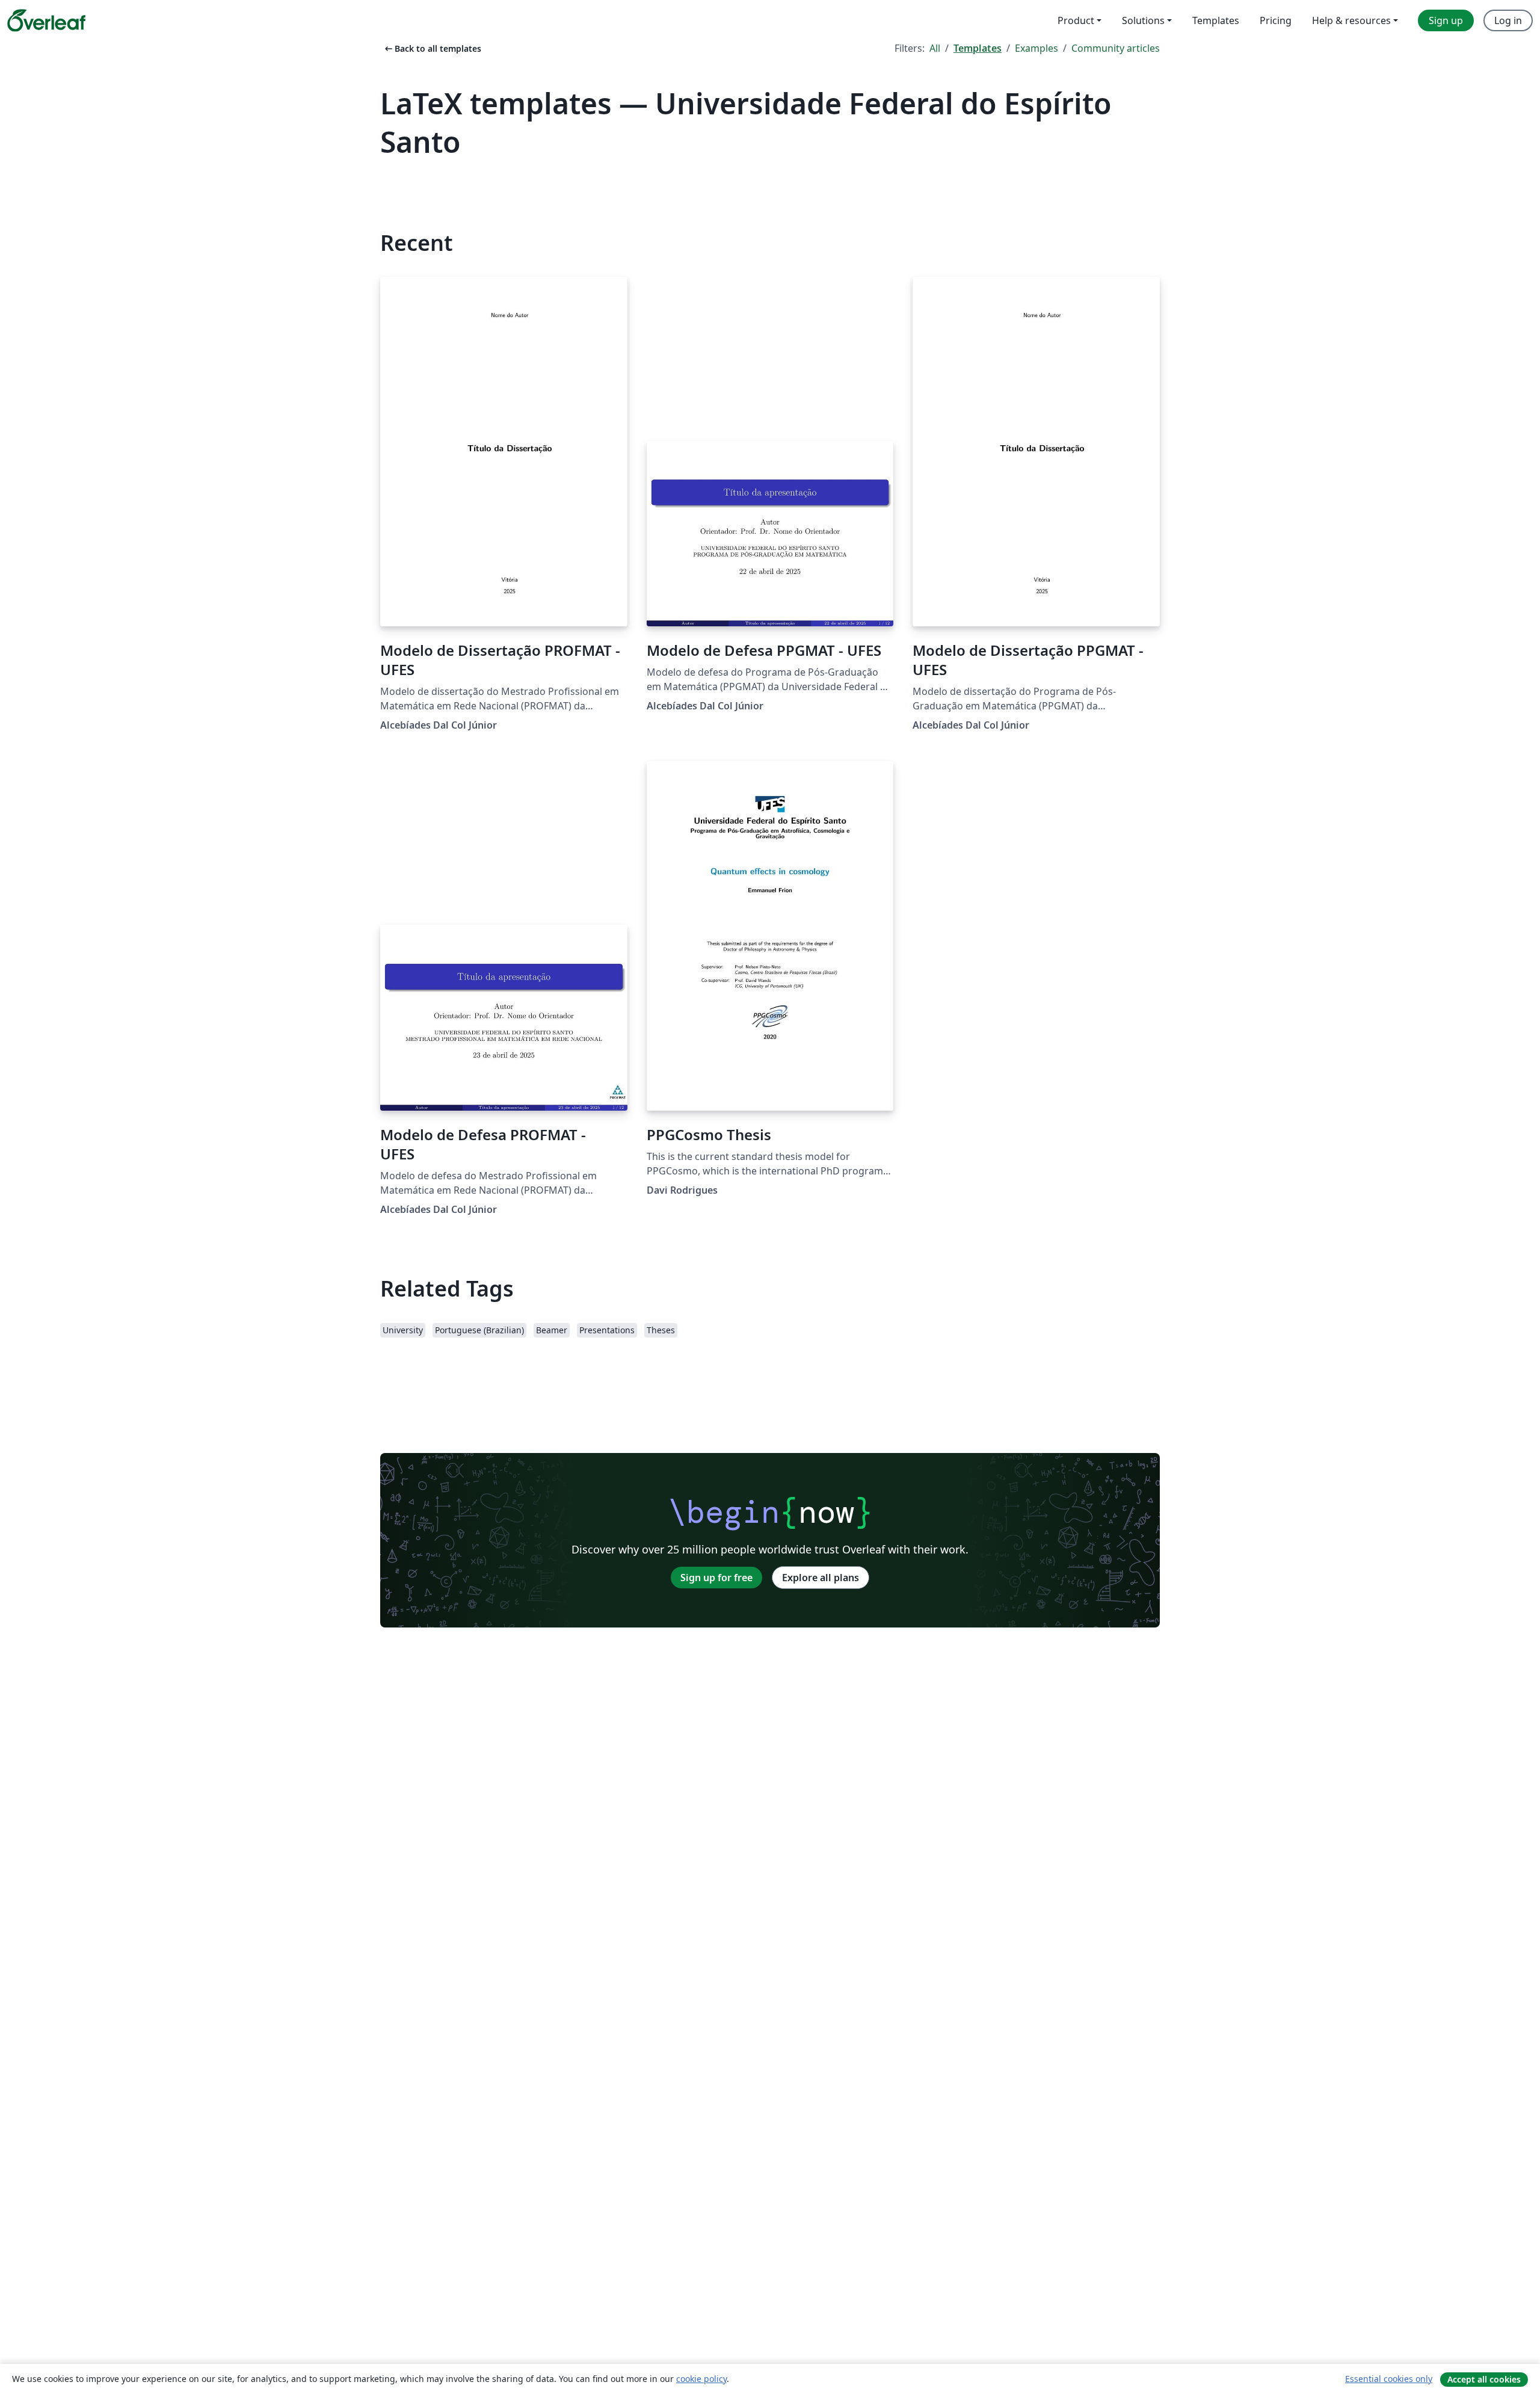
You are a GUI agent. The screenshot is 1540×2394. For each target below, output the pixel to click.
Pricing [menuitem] (1276, 20)
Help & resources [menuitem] (1351, 20)
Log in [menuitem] (1508, 20)
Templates (978, 48)
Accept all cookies (1484, 2379)
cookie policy (701, 2379)
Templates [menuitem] (1216, 20)
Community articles (1116, 48)
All (935, 48)
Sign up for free (716, 1578)
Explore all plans (821, 1578)
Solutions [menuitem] (1143, 20)
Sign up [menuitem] (1446, 20)
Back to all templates (432, 48)
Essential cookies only (1389, 2379)
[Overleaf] (46, 20)
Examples (1036, 48)
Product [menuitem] (1076, 20)
